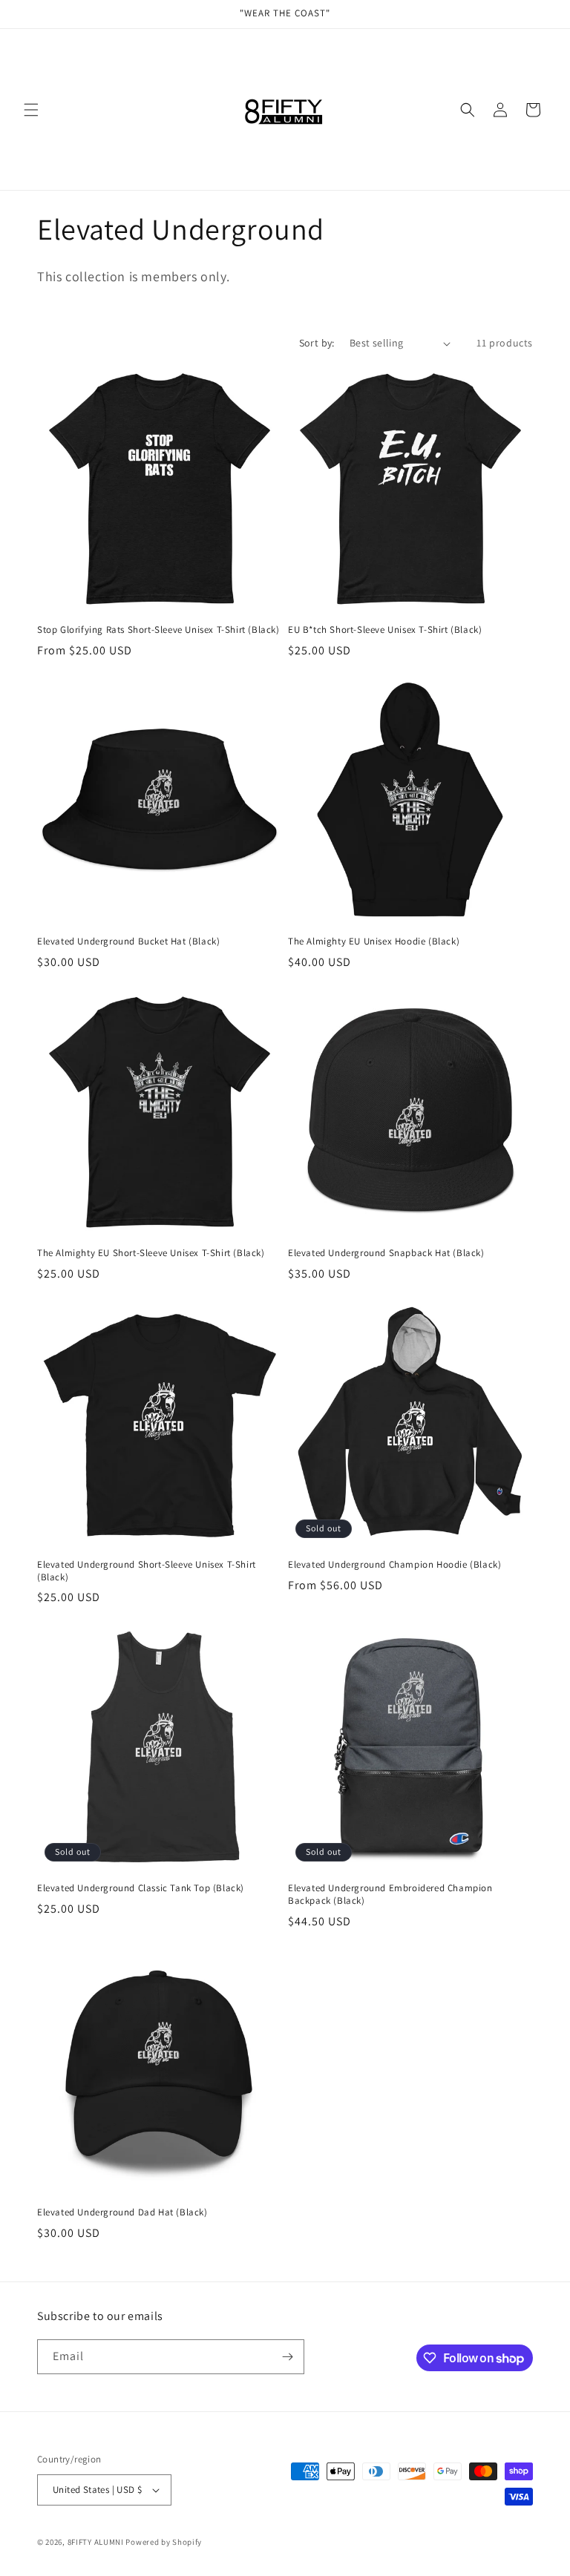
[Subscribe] (287, 2357)
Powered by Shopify (164, 2542)
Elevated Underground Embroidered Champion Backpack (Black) (390, 1895)
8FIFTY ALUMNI (96, 2542)
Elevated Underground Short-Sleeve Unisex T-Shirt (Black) (147, 1571)
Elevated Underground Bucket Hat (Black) (128, 942)
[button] (31, 110)
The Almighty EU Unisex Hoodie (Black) (374, 942)
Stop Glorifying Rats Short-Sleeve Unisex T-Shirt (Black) (158, 630)
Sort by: (317, 343)
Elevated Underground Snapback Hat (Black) (386, 1253)
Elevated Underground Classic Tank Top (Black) (141, 1888)
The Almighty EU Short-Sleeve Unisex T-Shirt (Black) (151, 1253)
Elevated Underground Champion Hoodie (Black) (394, 1565)
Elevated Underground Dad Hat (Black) (122, 2212)
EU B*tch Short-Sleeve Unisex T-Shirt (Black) (385, 630)
